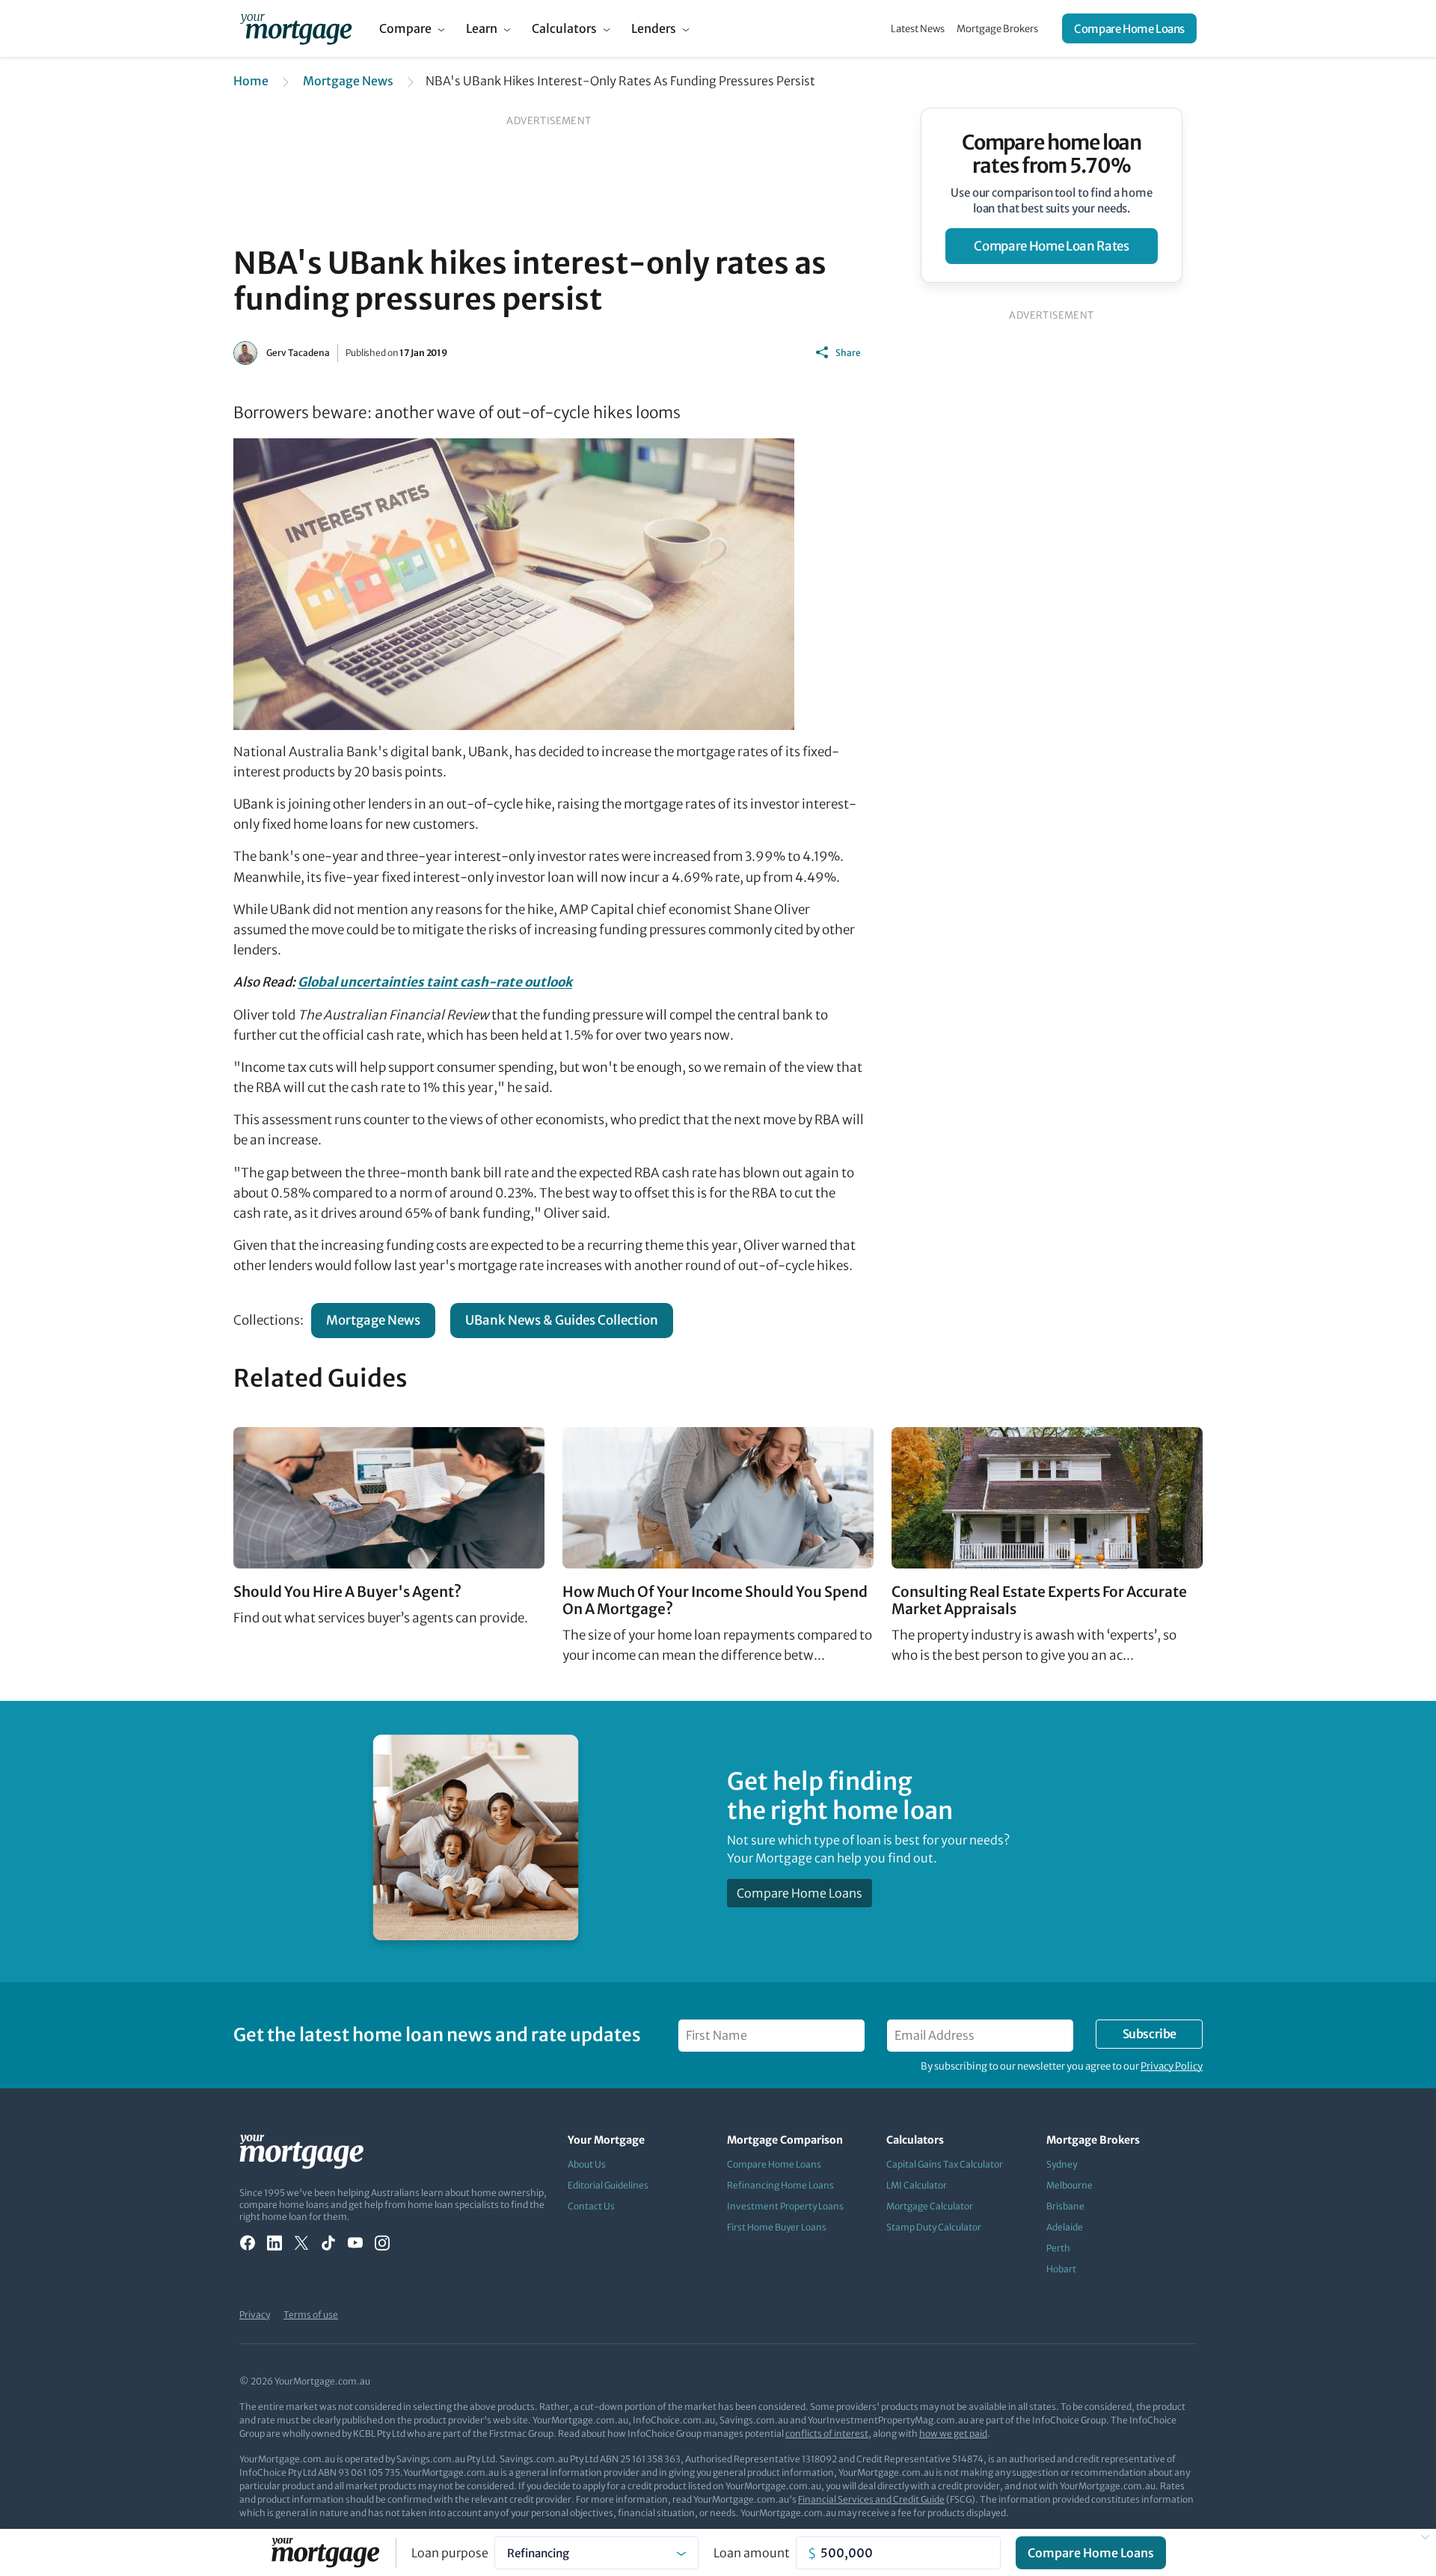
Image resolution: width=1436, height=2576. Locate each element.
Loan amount (752, 2553)
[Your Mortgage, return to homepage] (296, 28)
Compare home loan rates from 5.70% (1052, 154)
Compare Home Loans (1129, 29)
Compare (405, 28)
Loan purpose (450, 2553)
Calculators (564, 28)
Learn (482, 28)
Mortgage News (348, 81)
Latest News (918, 29)
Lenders (654, 28)
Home (251, 81)
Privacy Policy (1172, 2066)
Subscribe (1150, 2034)
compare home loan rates (1051, 246)
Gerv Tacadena (298, 353)
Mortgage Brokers (997, 29)
